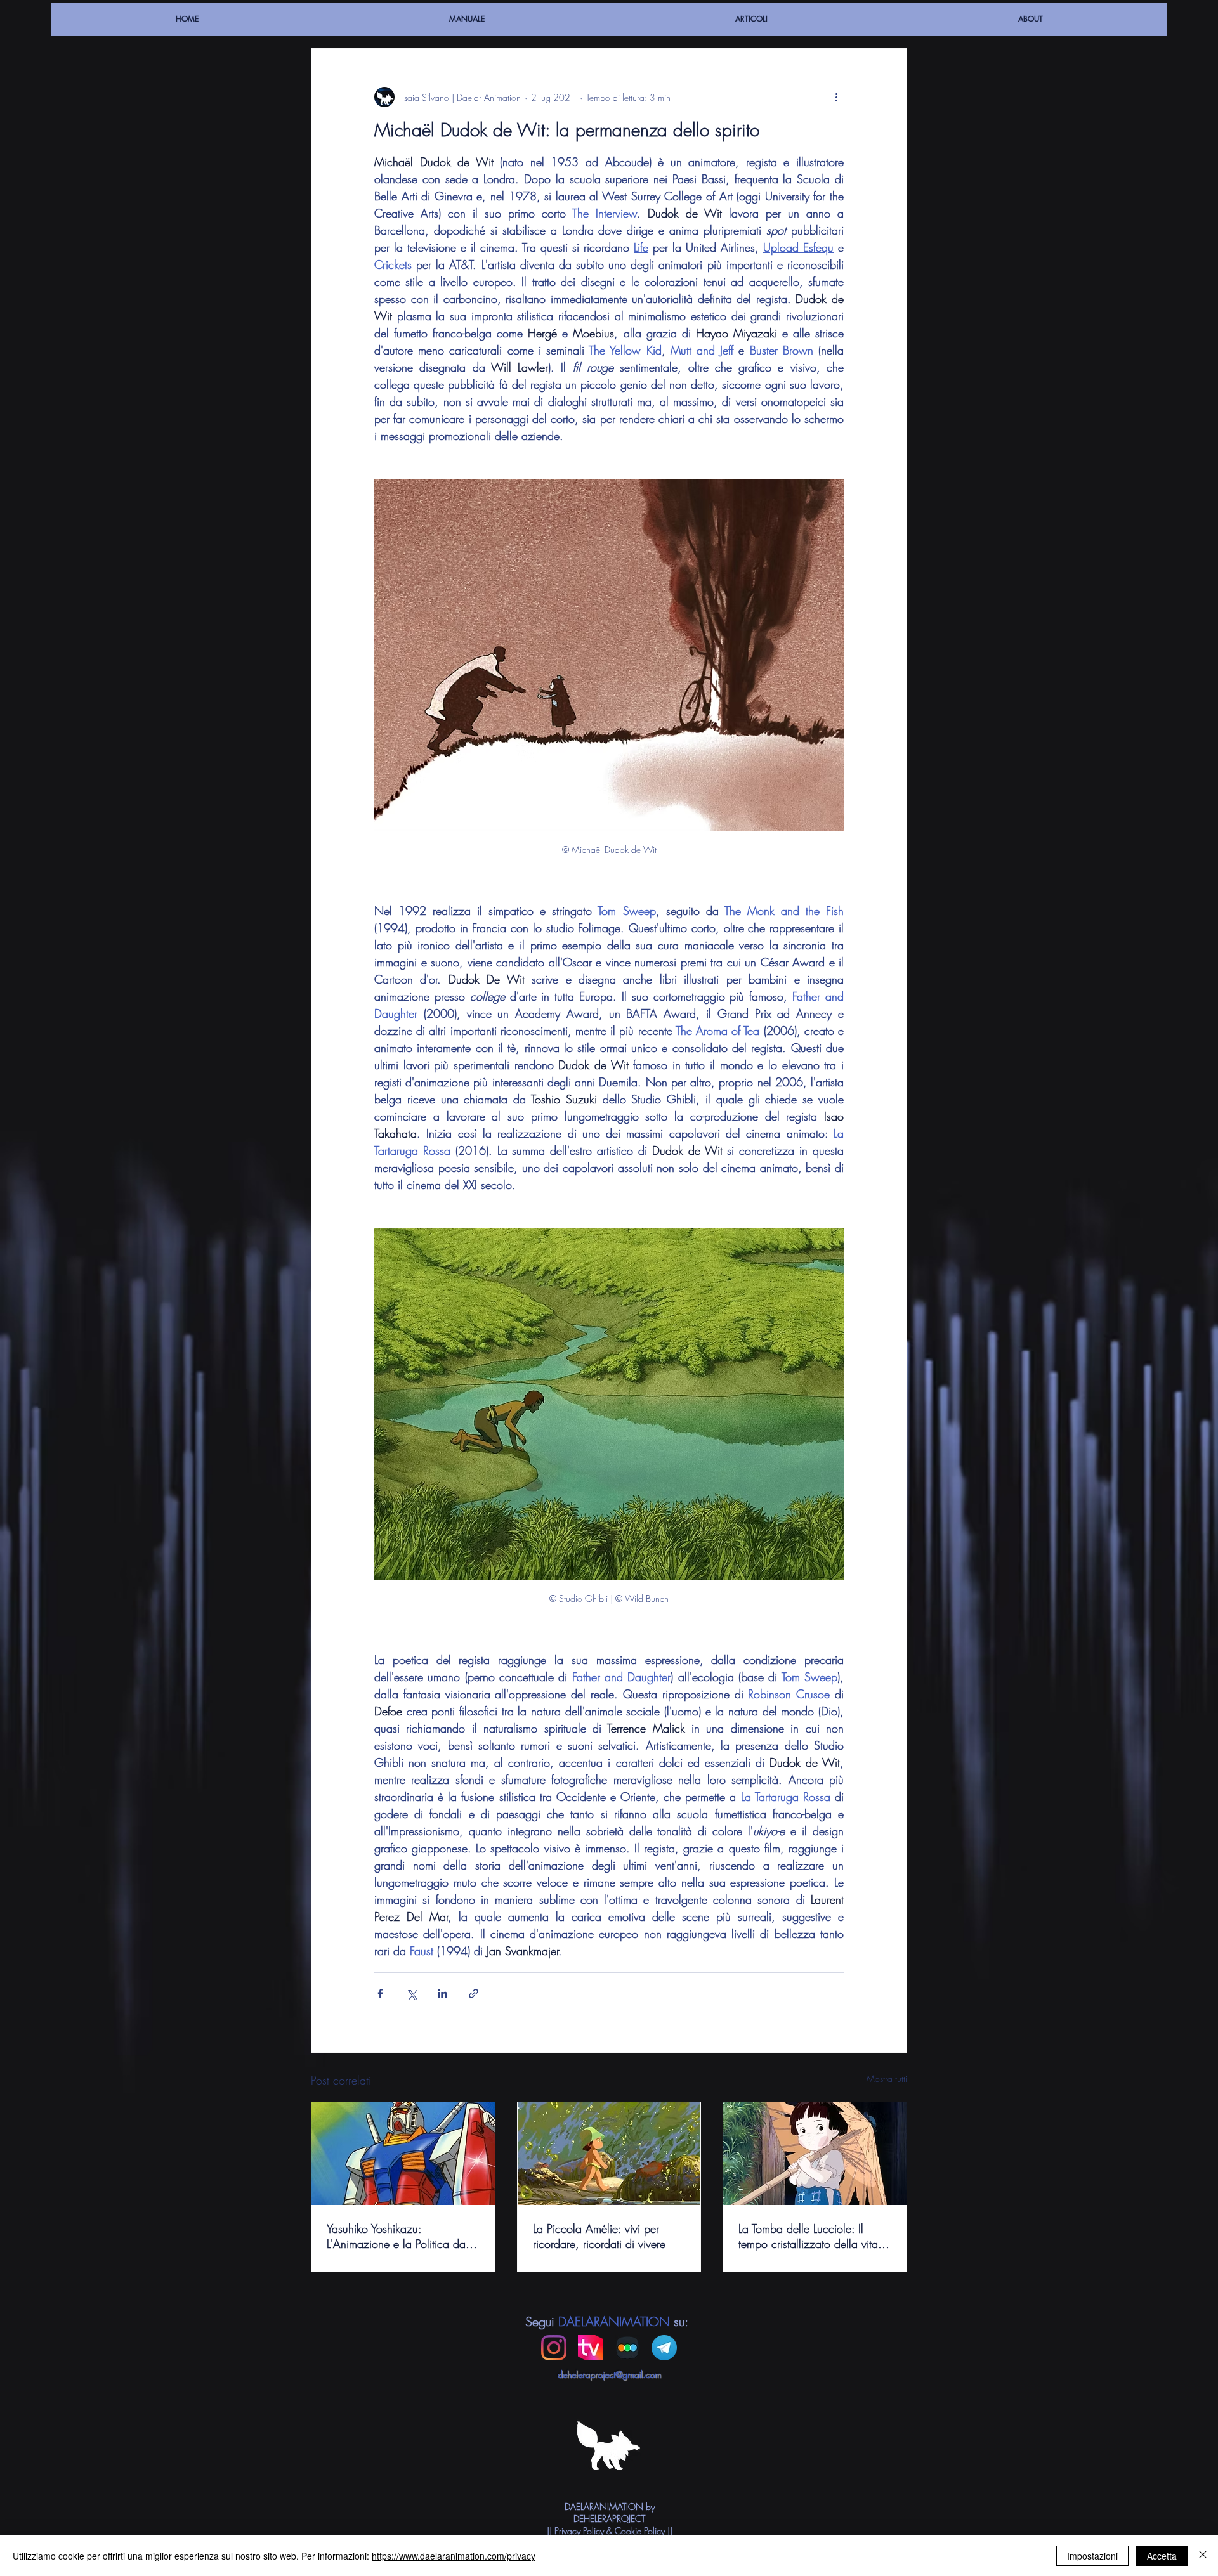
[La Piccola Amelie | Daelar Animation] (609, 2154)
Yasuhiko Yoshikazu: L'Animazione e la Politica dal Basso (397, 2236)
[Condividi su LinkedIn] (442, 1994)
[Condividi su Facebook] (380, 1994)
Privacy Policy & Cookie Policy (610, 2531)
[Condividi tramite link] (474, 1994)
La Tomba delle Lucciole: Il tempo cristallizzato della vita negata (808, 2236)
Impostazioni (1092, 2556)
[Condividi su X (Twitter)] (411, 1994)
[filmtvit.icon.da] (591, 2348)
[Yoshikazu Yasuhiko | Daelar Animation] (403, 2154)
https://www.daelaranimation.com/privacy (454, 2556)
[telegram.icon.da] (664, 2348)
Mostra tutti (887, 2078)
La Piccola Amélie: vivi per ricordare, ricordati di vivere (599, 2236)
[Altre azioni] (836, 97)
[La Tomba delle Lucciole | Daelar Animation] (815, 2154)
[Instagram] (554, 2348)
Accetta (1162, 2556)
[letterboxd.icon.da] (627, 2348)
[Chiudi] (1203, 2556)
